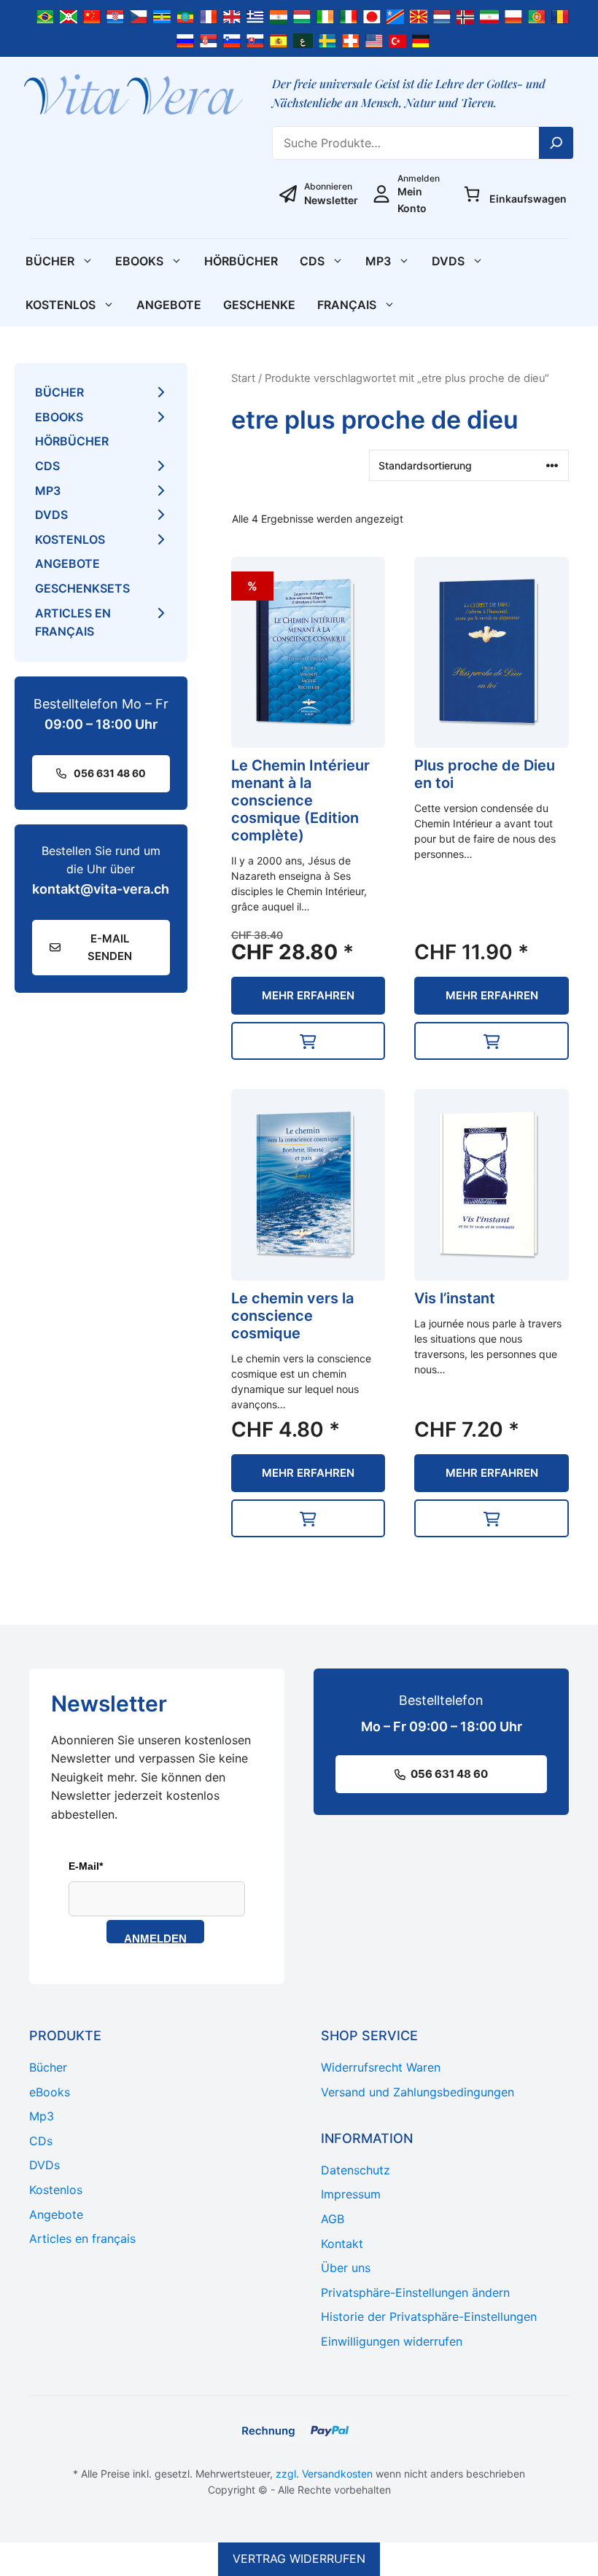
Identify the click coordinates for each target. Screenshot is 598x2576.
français (347, 305)
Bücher (50, 261)
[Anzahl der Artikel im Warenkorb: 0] (472, 194)
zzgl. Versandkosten (324, 2474)
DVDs (448, 261)
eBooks (139, 261)
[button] (308, 1041)
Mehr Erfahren (308, 995)
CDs (312, 261)
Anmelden (155, 1938)
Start (243, 378)
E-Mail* (86, 1866)
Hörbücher (241, 261)
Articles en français (73, 622)
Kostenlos (61, 305)
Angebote (169, 305)
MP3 (378, 261)
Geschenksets (82, 588)
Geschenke (259, 305)
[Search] (556, 143)
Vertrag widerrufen (299, 2559)
